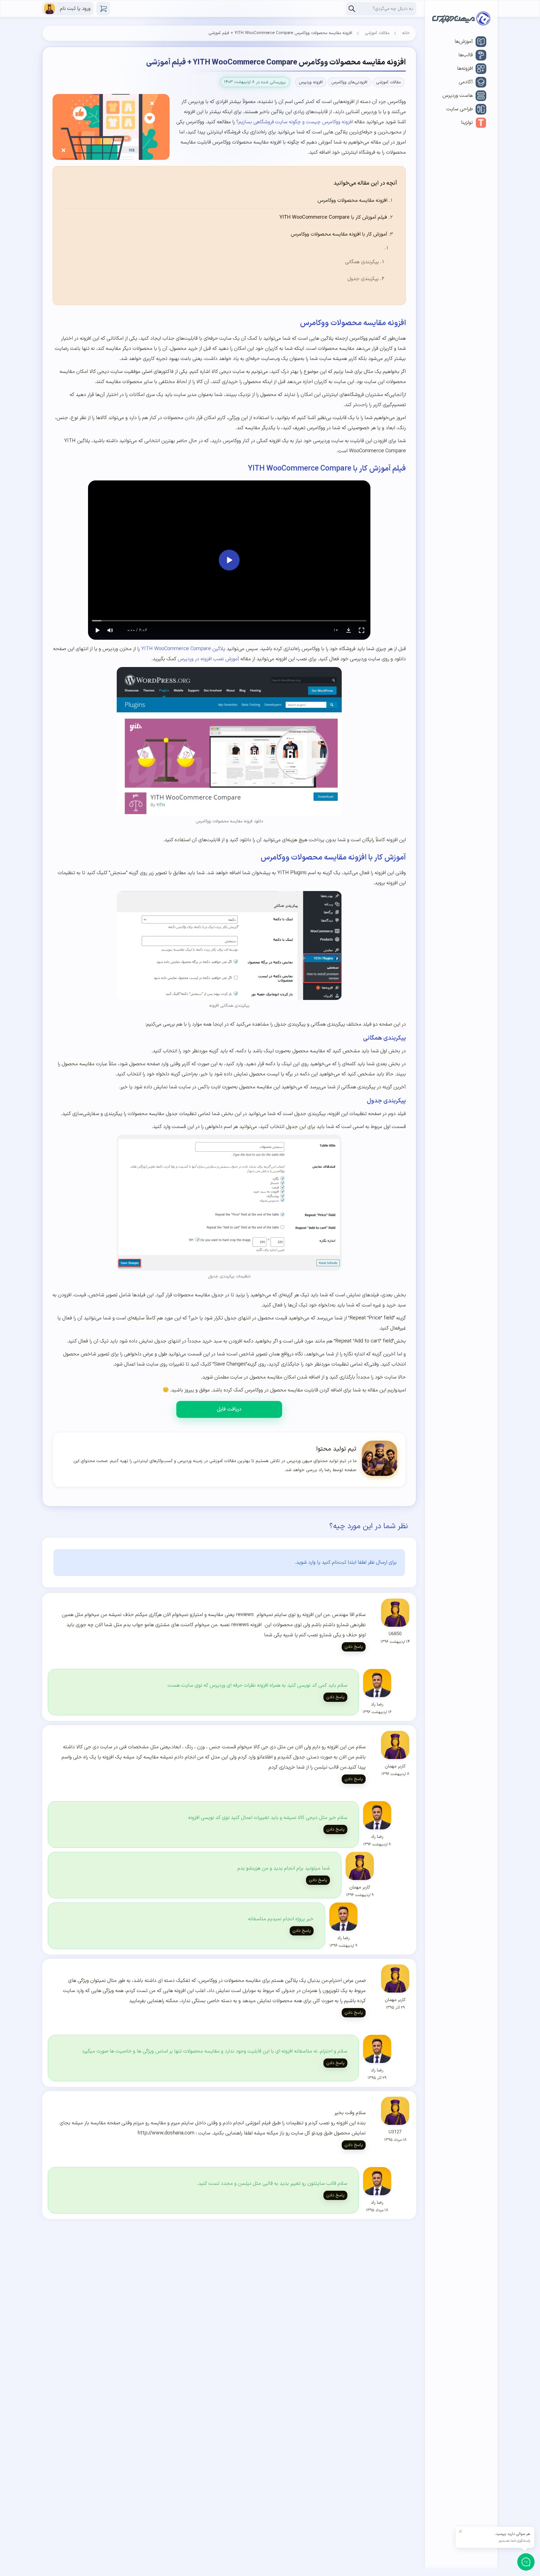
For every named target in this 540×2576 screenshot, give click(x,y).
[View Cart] (103, 9)
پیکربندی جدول (363, 279)
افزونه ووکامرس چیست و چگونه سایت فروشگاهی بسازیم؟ (295, 122)
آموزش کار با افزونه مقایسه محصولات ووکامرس (339, 234)
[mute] (110, 630)
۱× (336, 630)
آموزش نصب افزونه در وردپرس (208, 659)
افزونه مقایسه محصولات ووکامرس (352, 201)
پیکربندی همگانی (362, 262)
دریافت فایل (229, 1409)
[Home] (461, 20)
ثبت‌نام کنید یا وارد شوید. (321, 1562)
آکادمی (466, 82)
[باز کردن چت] (526, 2562)
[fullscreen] (361, 630)
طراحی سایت (460, 109)
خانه (406, 33)
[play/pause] (97, 630)
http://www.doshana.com (166, 2133)
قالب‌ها (466, 55)
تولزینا (467, 123)
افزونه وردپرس (311, 82)
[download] (348, 630)
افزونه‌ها (465, 69)
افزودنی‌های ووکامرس (349, 82)
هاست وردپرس (458, 96)
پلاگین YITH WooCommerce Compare (183, 649)
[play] (229, 560)
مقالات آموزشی (377, 33)
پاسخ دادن (354, 1647)
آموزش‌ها (464, 42)
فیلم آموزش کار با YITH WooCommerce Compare (333, 217)
